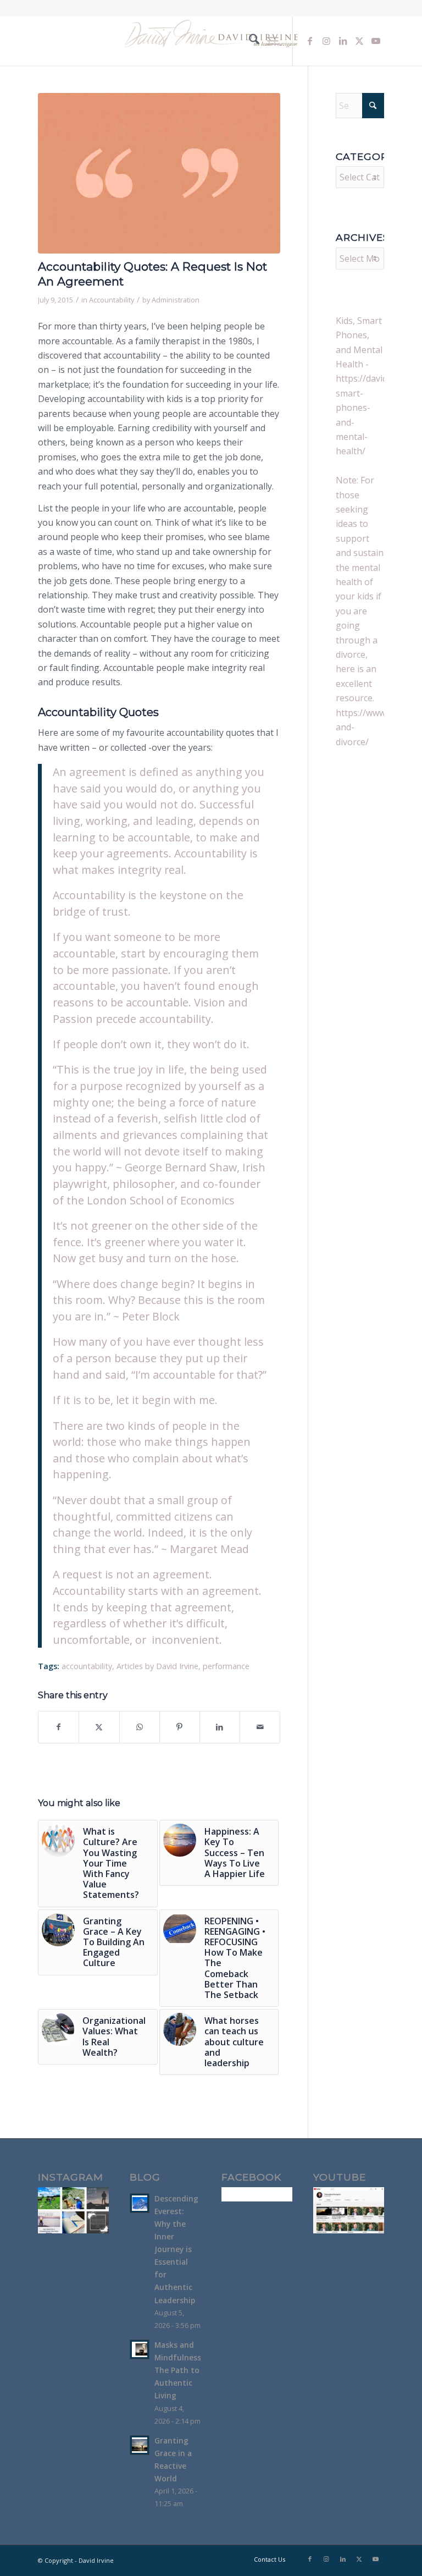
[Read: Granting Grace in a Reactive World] (140, 2445)
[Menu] (273, 41)
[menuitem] (249, 41)
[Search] (249, 41)
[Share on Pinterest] (180, 1727)
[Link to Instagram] (326, 41)
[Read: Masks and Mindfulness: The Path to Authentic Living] (140, 2349)
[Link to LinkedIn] (343, 41)
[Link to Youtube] (376, 41)
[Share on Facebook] (59, 1727)
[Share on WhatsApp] (140, 1727)
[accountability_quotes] (159, 173)
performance (226, 1666)
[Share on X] (99, 1727)
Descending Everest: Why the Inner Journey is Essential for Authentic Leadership (176, 2249)
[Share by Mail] (260, 1727)
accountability (87, 1666)
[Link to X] (359, 41)
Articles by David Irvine (157, 1666)
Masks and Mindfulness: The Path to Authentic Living (179, 2370)
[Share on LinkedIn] (220, 1727)
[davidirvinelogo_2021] (211, 41)
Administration (176, 300)
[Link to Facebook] (310, 41)
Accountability (112, 300)
